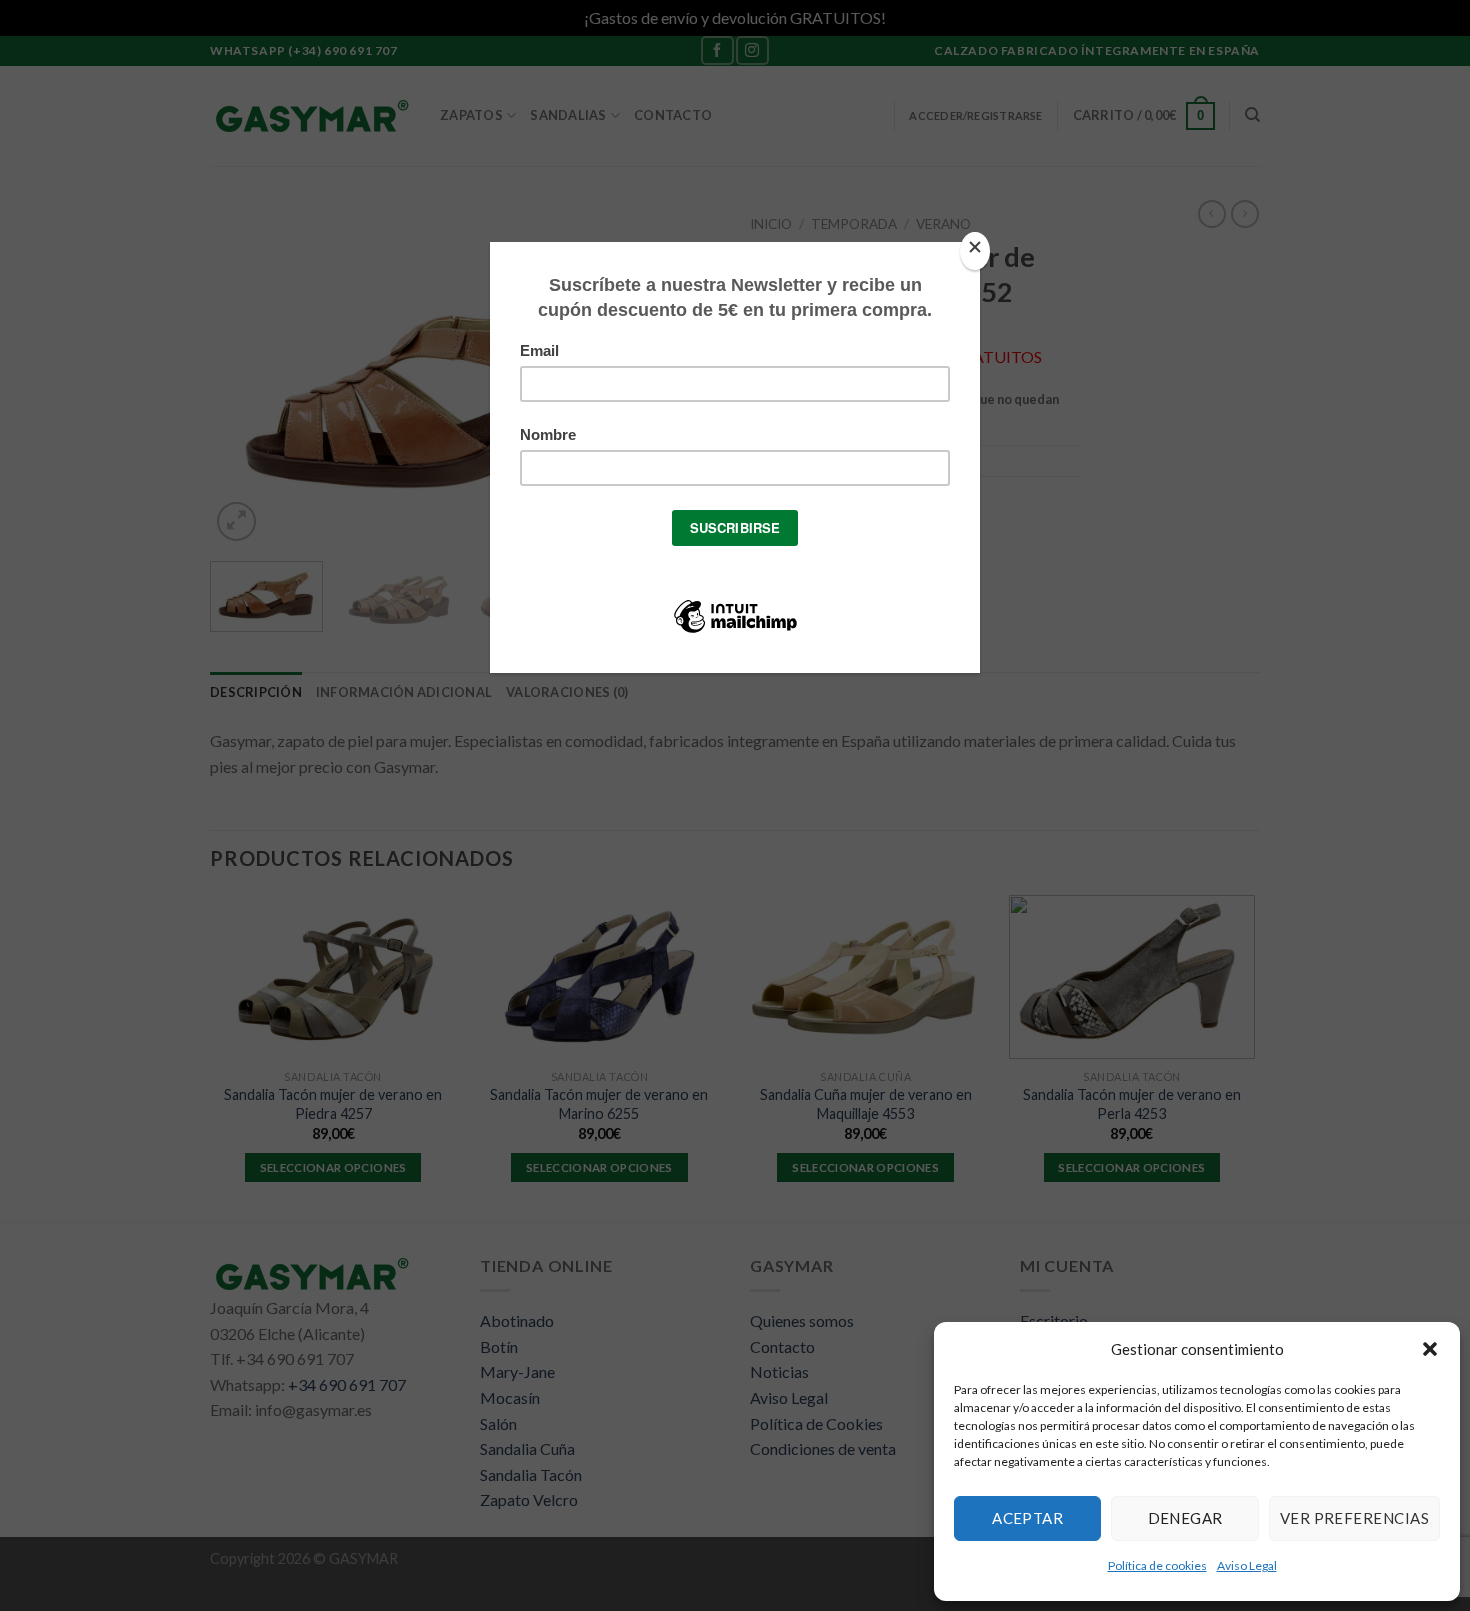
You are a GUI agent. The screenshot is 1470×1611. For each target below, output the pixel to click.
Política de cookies (1157, 1565)
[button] (1430, 1349)
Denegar (1185, 1518)
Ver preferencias (1354, 1518)
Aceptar (1027, 1518)
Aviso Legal (1247, 1565)
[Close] (975, 251)
